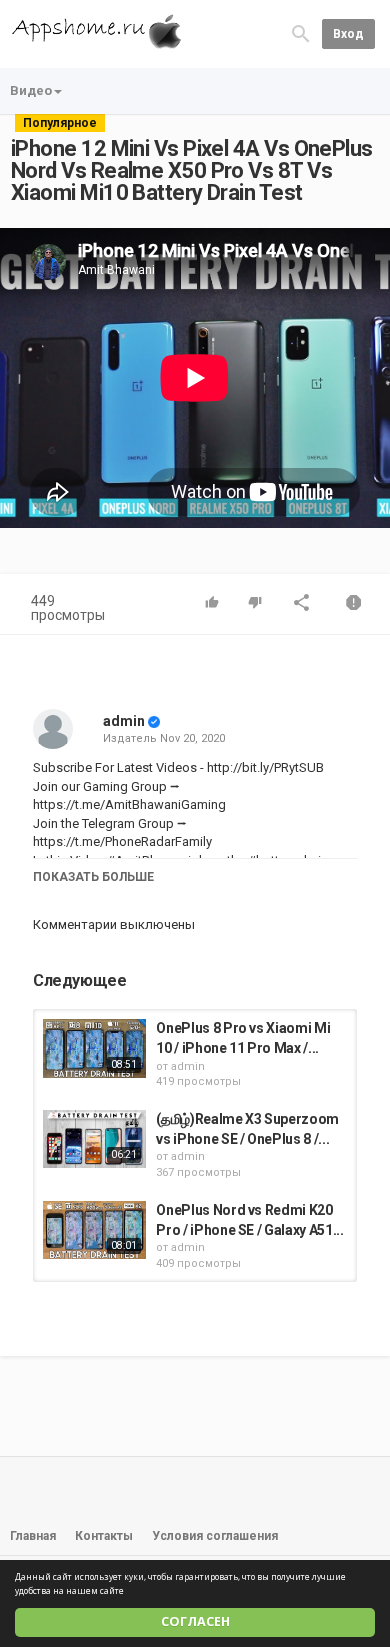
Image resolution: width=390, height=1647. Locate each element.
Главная (33, 1536)
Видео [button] (31, 90)
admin (124, 721)
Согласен (195, 1621)
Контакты (104, 1536)
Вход (348, 34)
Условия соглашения (215, 1536)
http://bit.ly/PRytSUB (264, 767)
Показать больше (93, 877)
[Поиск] (301, 33)
